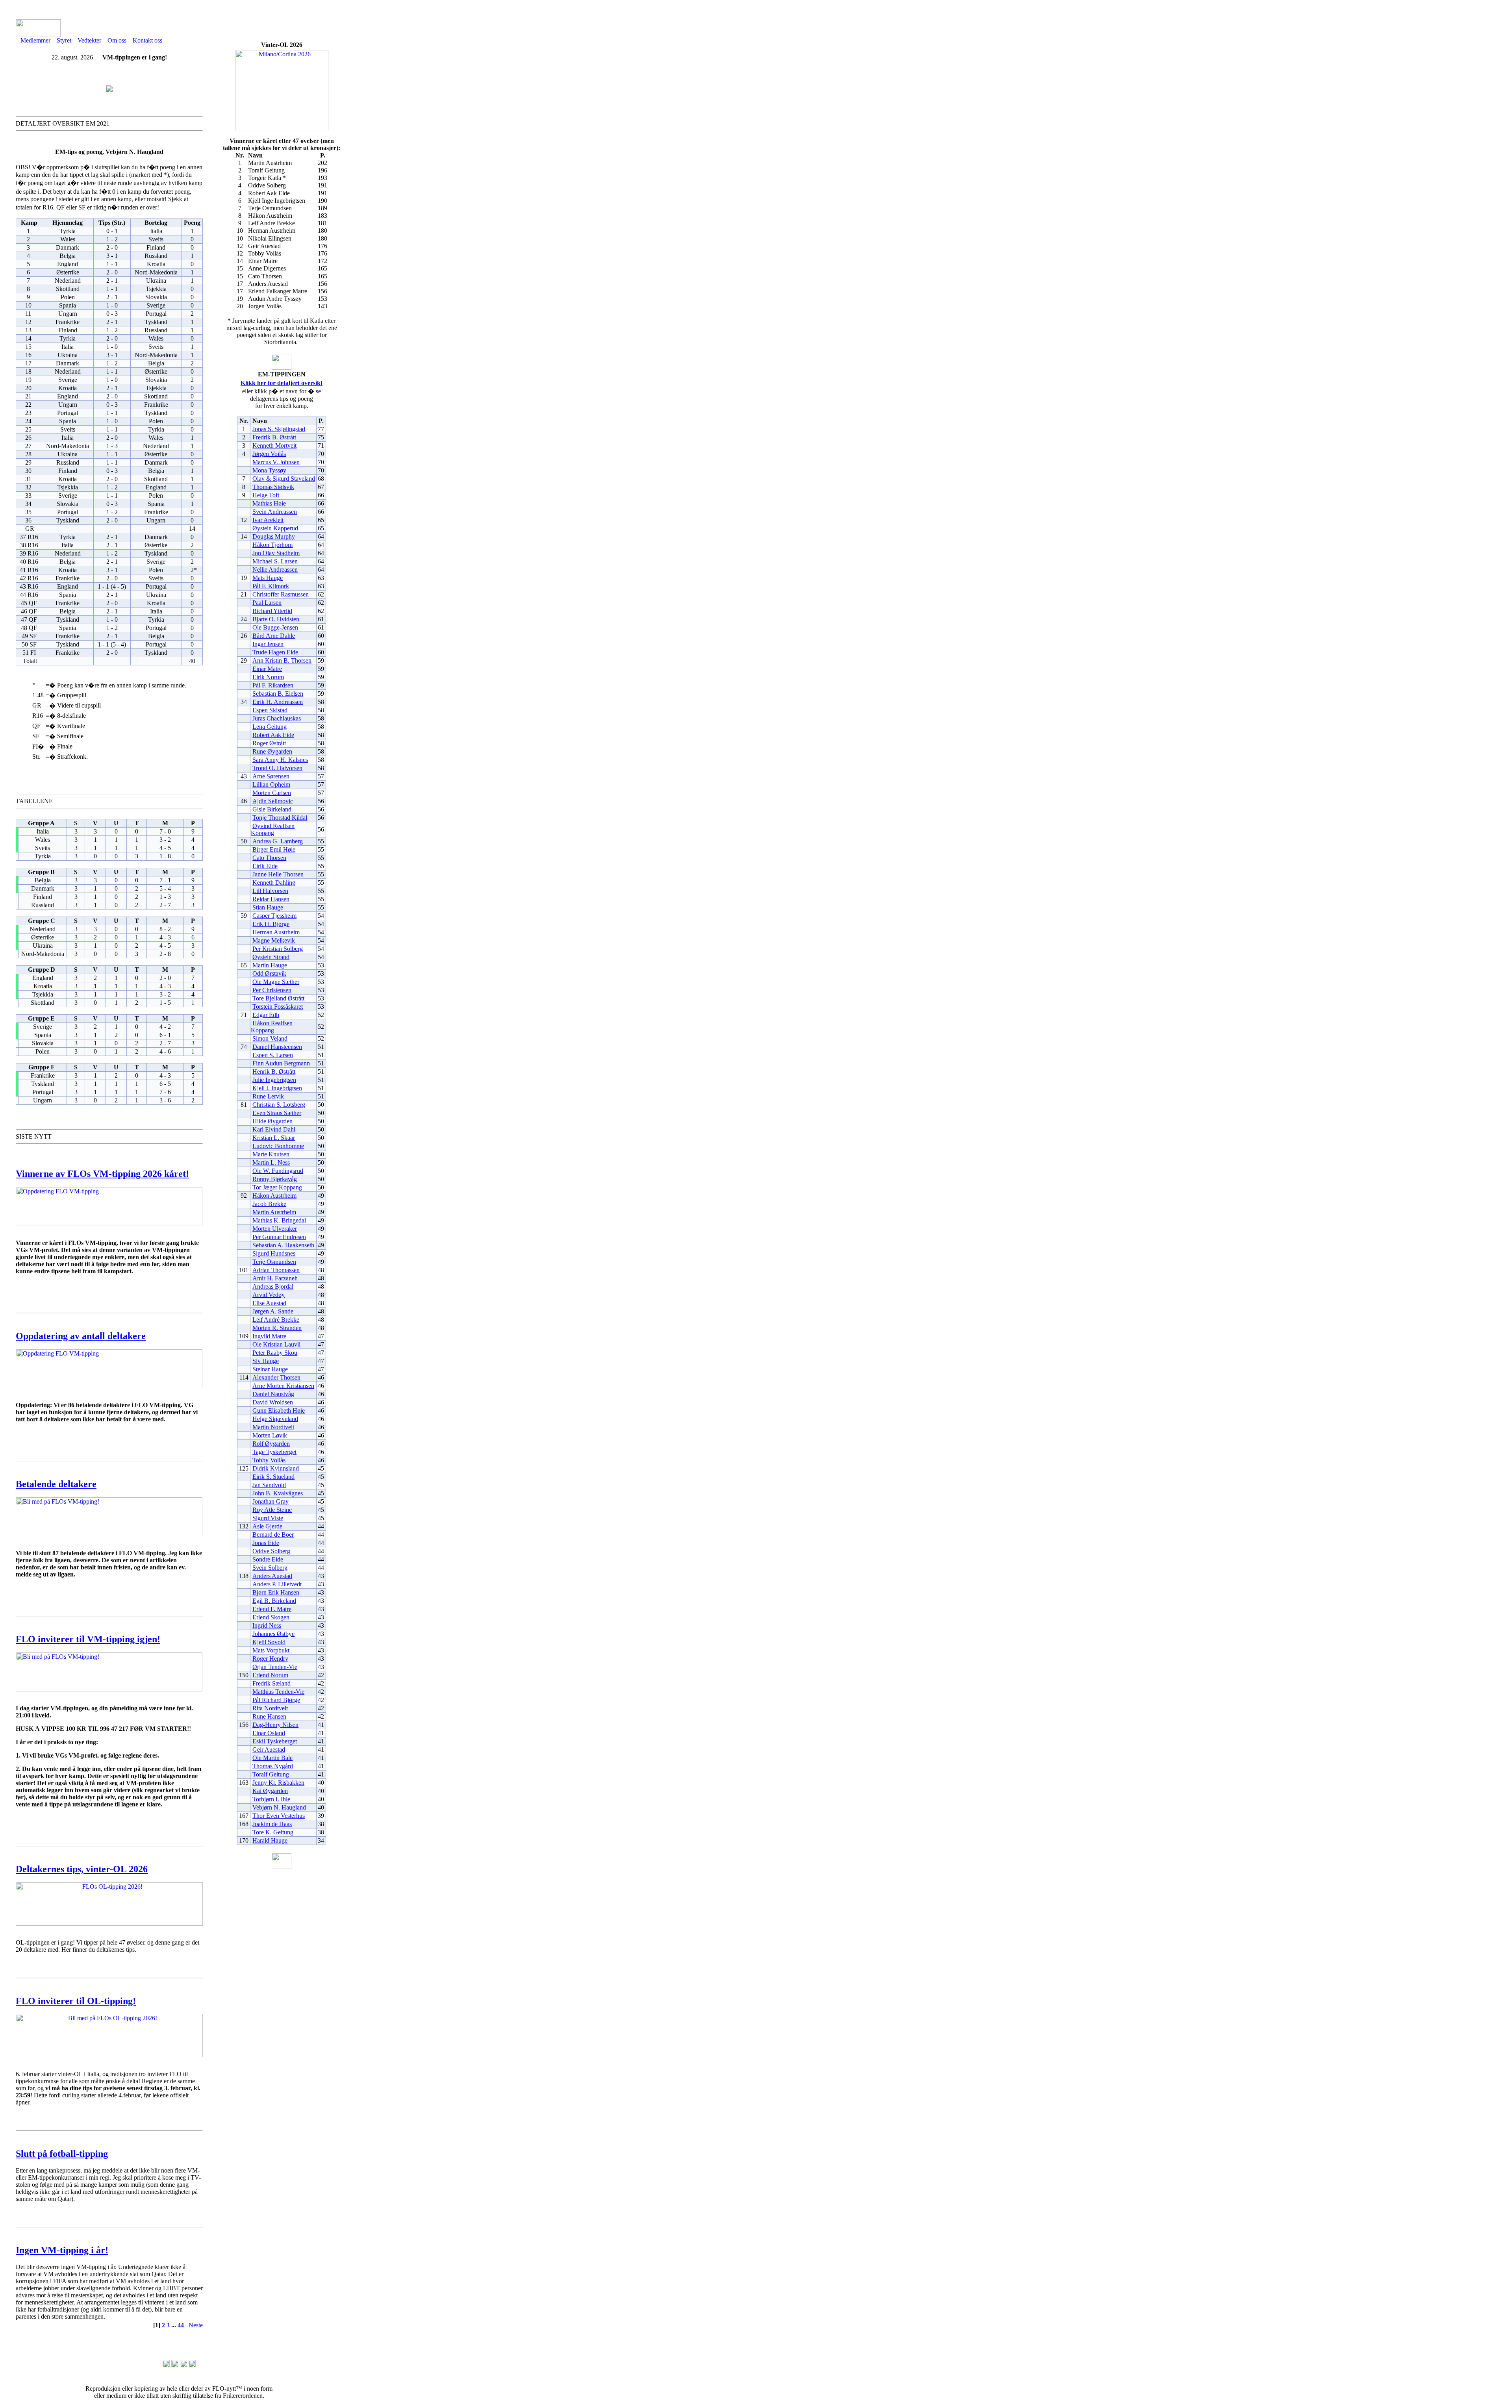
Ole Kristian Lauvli (276, 1344)
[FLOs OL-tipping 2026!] (109, 1924)
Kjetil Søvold (269, 1642)
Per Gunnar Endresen (279, 1237)
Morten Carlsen (272, 793)
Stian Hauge (268, 907)
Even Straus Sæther (277, 1113)
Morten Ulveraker (275, 1229)
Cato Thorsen (269, 858)
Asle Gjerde (267, 1526)
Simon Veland (270, 1038)
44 (181, 2325)
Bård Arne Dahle (274, 636)
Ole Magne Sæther (276, 982)
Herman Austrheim (276, 932)
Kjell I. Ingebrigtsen (277, 1088)
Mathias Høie (269, 503)
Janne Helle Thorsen (278, 874)
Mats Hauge (268, 578)
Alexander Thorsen (276, 1377)
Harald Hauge (270, 1840)
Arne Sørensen (271, 776)
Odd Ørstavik (269, 973)
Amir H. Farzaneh (275, 1278)
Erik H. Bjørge (271, 924)
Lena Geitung (270, 727)
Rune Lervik (268, 1096)
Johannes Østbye (273, 1634)
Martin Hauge (270, 965)
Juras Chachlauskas (277, 718)
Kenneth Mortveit (274, 445)
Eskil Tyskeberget (275, 1741)
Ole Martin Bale (272, 1758)
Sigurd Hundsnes (274, 1253)
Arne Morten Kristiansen (283, 1386)
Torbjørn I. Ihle (271, 1799)
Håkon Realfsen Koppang (272, 1027)
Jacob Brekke (269, 1204)
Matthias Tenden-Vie (278, 1692)
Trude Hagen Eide (275, 652)
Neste (196, 2325)
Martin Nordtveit (273, 1427)
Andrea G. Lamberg (278, 841)
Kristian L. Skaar (274, 1138)
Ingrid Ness (267, 1625)
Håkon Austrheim (274, 1196)
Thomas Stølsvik (273, 487)
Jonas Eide (266, 1543)
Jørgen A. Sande (273, 1311)
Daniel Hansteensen (277, 1047)
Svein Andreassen (275, 512)
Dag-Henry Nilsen (275, 1725)
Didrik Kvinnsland (276, 1468)
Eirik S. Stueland (273, 1477)
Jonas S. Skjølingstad (279, 429)
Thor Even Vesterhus (279, 1816)
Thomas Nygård (273, 1766)
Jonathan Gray (271, 1501)
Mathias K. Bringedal (279, 1220)
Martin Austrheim (274, 1212)
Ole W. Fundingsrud (278, 1171)
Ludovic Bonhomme (278, 1146)
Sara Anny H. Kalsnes (280, 760)
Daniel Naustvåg (273, 1394)
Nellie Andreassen (275, 570)
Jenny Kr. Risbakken (278, 1783)
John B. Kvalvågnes (278, 1493)
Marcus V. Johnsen (276, 462)
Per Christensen (272, 990)
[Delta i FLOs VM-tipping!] (109, 1534)
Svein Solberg (270, 1568)
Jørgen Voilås (269, 454)
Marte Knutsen (271, 1154)
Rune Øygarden (272, 751)
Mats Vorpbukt (271, 1650)
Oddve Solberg (271, 1551)
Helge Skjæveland (275, 1419)
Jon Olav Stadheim (276, 553)
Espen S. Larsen (273, 1055)
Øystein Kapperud (275, 528)
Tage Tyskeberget (274, 1452)
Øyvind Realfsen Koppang (273, 829)
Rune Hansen (269, 1716)
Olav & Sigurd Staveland (284, 479)
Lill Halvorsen (270, 891)
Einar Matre (267, 669)
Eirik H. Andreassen (278, 702)
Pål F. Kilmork (271, 586)
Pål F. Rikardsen (273, 685)
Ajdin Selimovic (273, 801)
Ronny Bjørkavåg (275, 1179)
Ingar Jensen (268, 644)
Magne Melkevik (274, 940)
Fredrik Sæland (271, 1683)
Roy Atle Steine (272, 1510)
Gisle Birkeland (272, 809)
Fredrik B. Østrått (274, 437)
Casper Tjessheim (274, 916)
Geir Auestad (269, 1750)
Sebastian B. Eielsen (278, 694)
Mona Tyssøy (269, 470)
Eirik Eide (265, 866)
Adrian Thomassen (276, 1270)
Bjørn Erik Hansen (276, 1592)
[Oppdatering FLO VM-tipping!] (109, 1386)
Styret (64, 40)
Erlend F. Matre (272, 1609)
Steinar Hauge (270, 1369)
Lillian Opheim (271, 784)
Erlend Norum (270, 1675)
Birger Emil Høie (274, 849)
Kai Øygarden (270, 1791)
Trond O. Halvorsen (277, 768)
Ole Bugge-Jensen (275, 627)
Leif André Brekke (276, 1320)
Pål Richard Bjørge (276, 1700)
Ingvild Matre (269, 1336)
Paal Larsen (267, 603)
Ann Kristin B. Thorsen (282, 660)
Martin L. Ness (271, 1162)
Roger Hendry (270, 1659)
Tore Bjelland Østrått (278, 998)
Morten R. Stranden (277, 1328)
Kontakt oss (147, 40)
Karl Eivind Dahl (274, 1129)
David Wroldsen (273, 1402)
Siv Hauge (266, 1361)
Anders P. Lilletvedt (277, 1584)
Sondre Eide (268, 1559)
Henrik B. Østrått (274, 1072)
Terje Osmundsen (274, 1262)
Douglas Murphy (274, 536)
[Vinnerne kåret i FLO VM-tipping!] (109, 1224)
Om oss (117, 40)
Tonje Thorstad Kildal (280, 818)
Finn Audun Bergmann (281, 1063)
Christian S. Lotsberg (279, 1105)
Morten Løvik (270, 1435)
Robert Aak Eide (273, 735)
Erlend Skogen (271, 1617)
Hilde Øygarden (272, 1121)
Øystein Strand (271, 957)
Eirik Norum (268, 677)
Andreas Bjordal (273, 1286)
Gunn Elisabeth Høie (279, 1411)
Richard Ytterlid (272, 611)
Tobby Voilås (269, 1460)
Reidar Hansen (271, 899)
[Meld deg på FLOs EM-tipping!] (109, 90)
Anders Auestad (272, 1576)
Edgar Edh (266, 1015)
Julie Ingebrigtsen (274, 1080)
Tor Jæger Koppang (277, 1187)
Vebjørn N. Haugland (279, 1807)
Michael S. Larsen (275, 561)
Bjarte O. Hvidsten (276, 619)
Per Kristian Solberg (278, 949)
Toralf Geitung (271, 1774)
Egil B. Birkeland (274, 1601)
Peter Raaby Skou (275, 1353)
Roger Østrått (269, 743)
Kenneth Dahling (274, 883)
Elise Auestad (269, 1303)
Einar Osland (269, 1733)
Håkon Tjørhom (272, 545)
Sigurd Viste (268, 1518)
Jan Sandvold (269, 1485)
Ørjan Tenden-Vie (275, 1667)
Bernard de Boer (273, 1535)
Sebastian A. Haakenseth (283, 1245)
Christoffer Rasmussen (281, 594)
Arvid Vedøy (269, 1295)
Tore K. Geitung (273, 1832)
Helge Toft (266, 495)
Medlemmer (35, 40)
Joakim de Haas (272, 1824)
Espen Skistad (270, 710)
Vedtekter (89, 40)
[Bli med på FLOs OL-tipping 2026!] (109, 2055)
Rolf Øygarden (271, 1444)
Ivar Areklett (268, 520)
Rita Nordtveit (270, 1708)
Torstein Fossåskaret (278, 1007)
